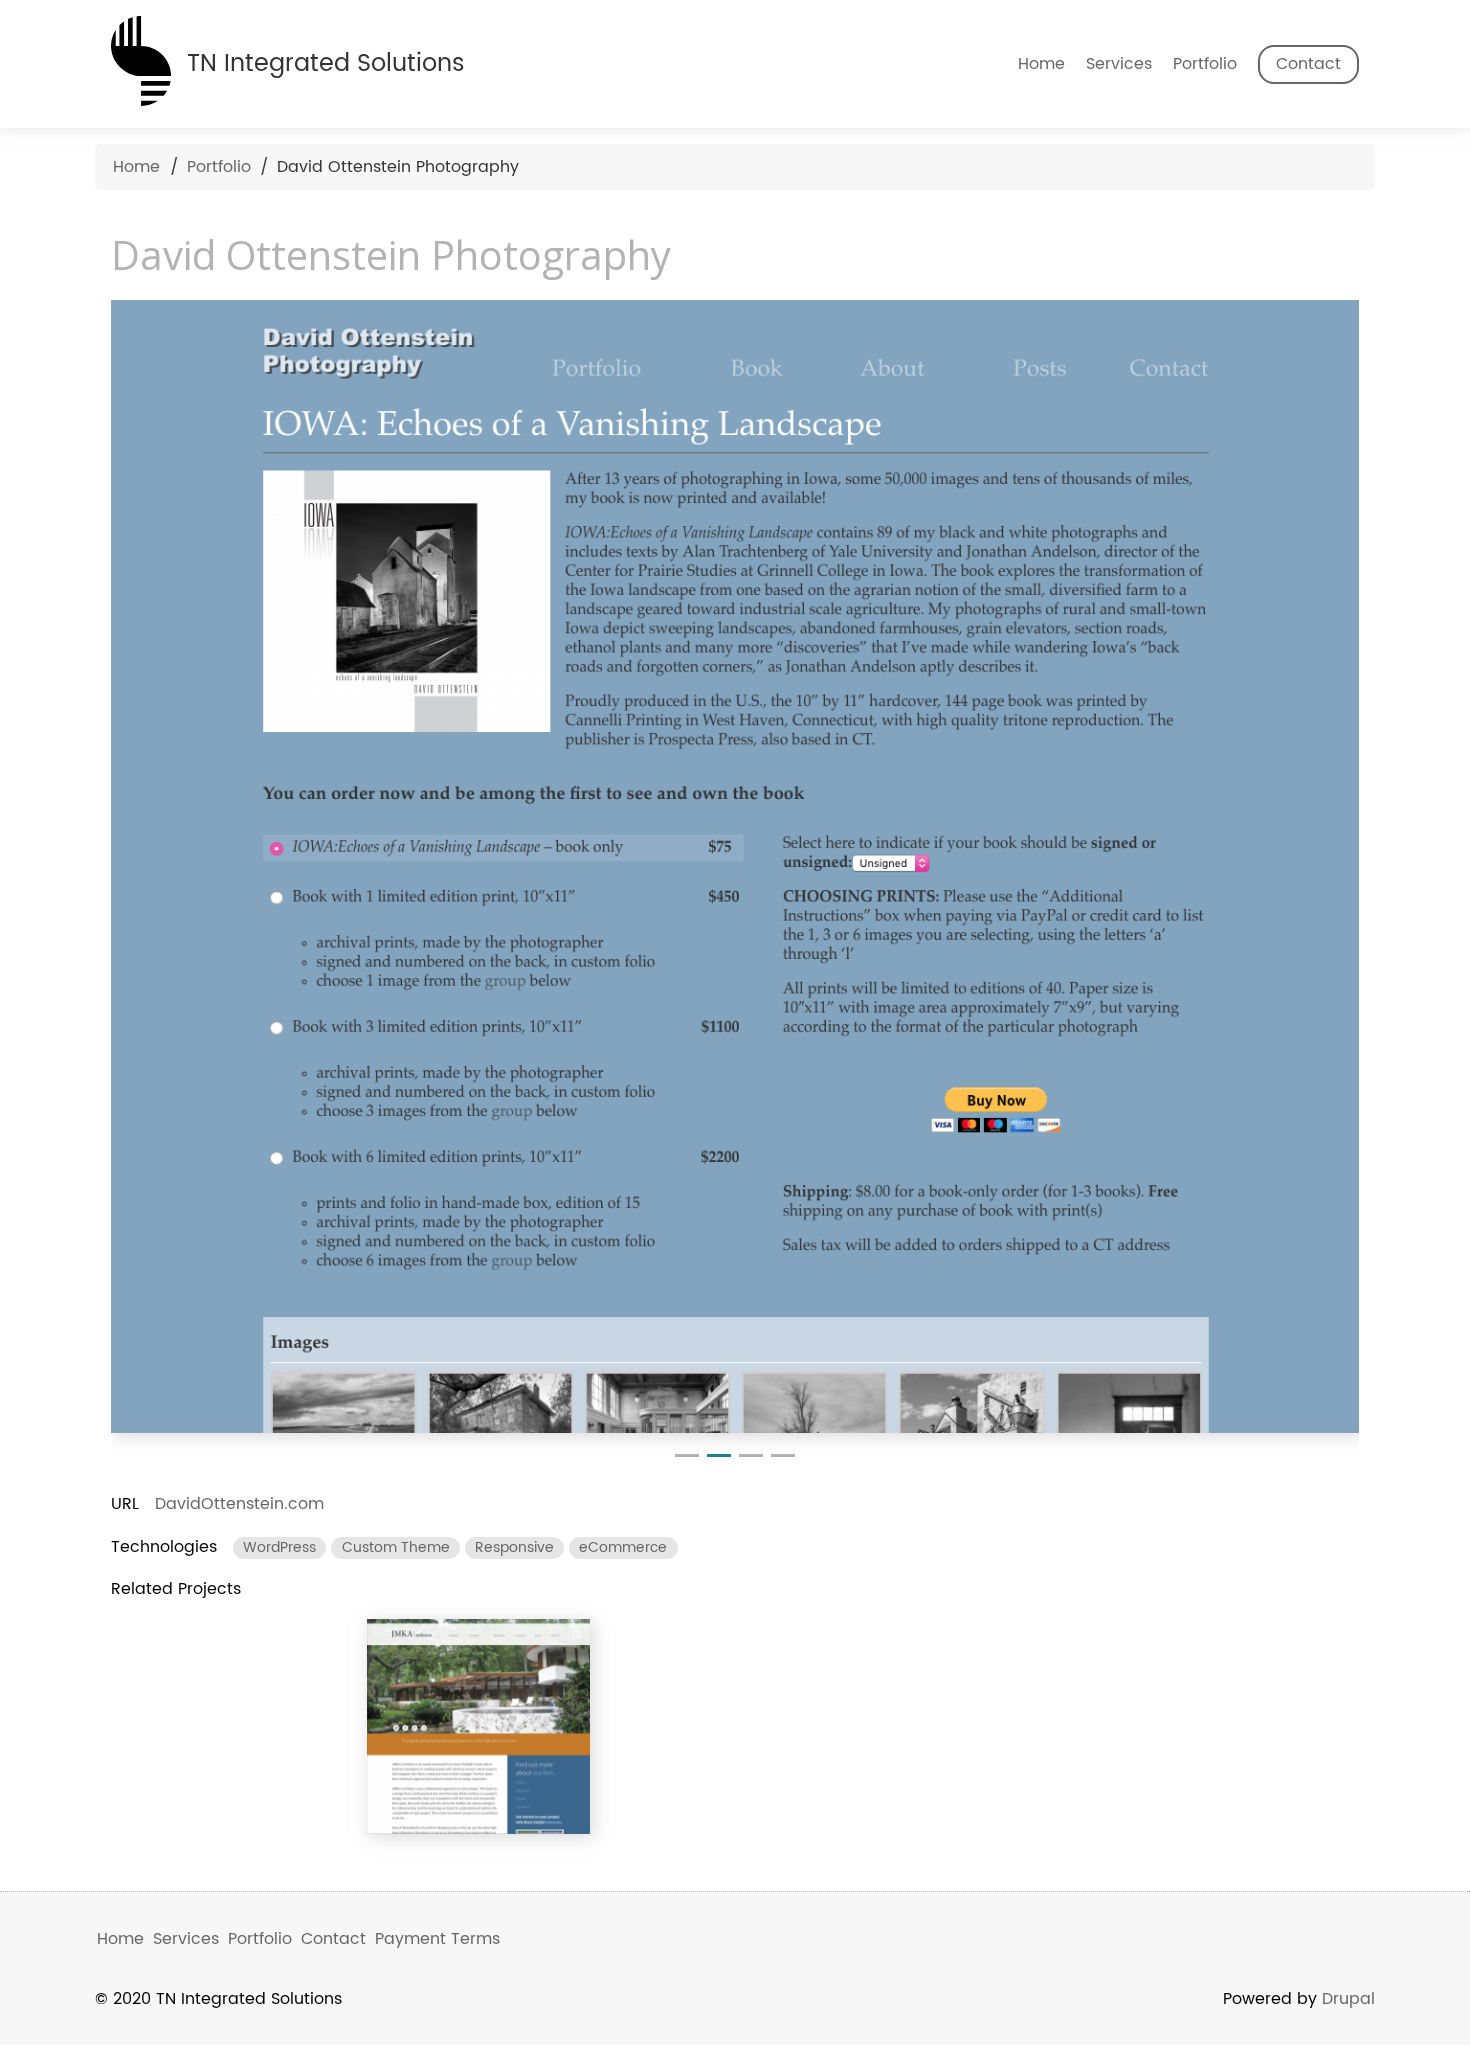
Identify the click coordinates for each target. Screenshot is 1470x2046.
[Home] (141, 57)
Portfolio (1205, 64)
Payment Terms (437, 1939)
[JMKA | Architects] (479, 1726)
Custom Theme (396, 1548)
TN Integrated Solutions (326, 63)
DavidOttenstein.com (239, 1504)
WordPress (279, 1548)
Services (1119, 64)
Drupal (1348, 1999)
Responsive (514, 1548)
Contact (1308, 64)
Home (1041, 64)
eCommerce (623, 1548)
